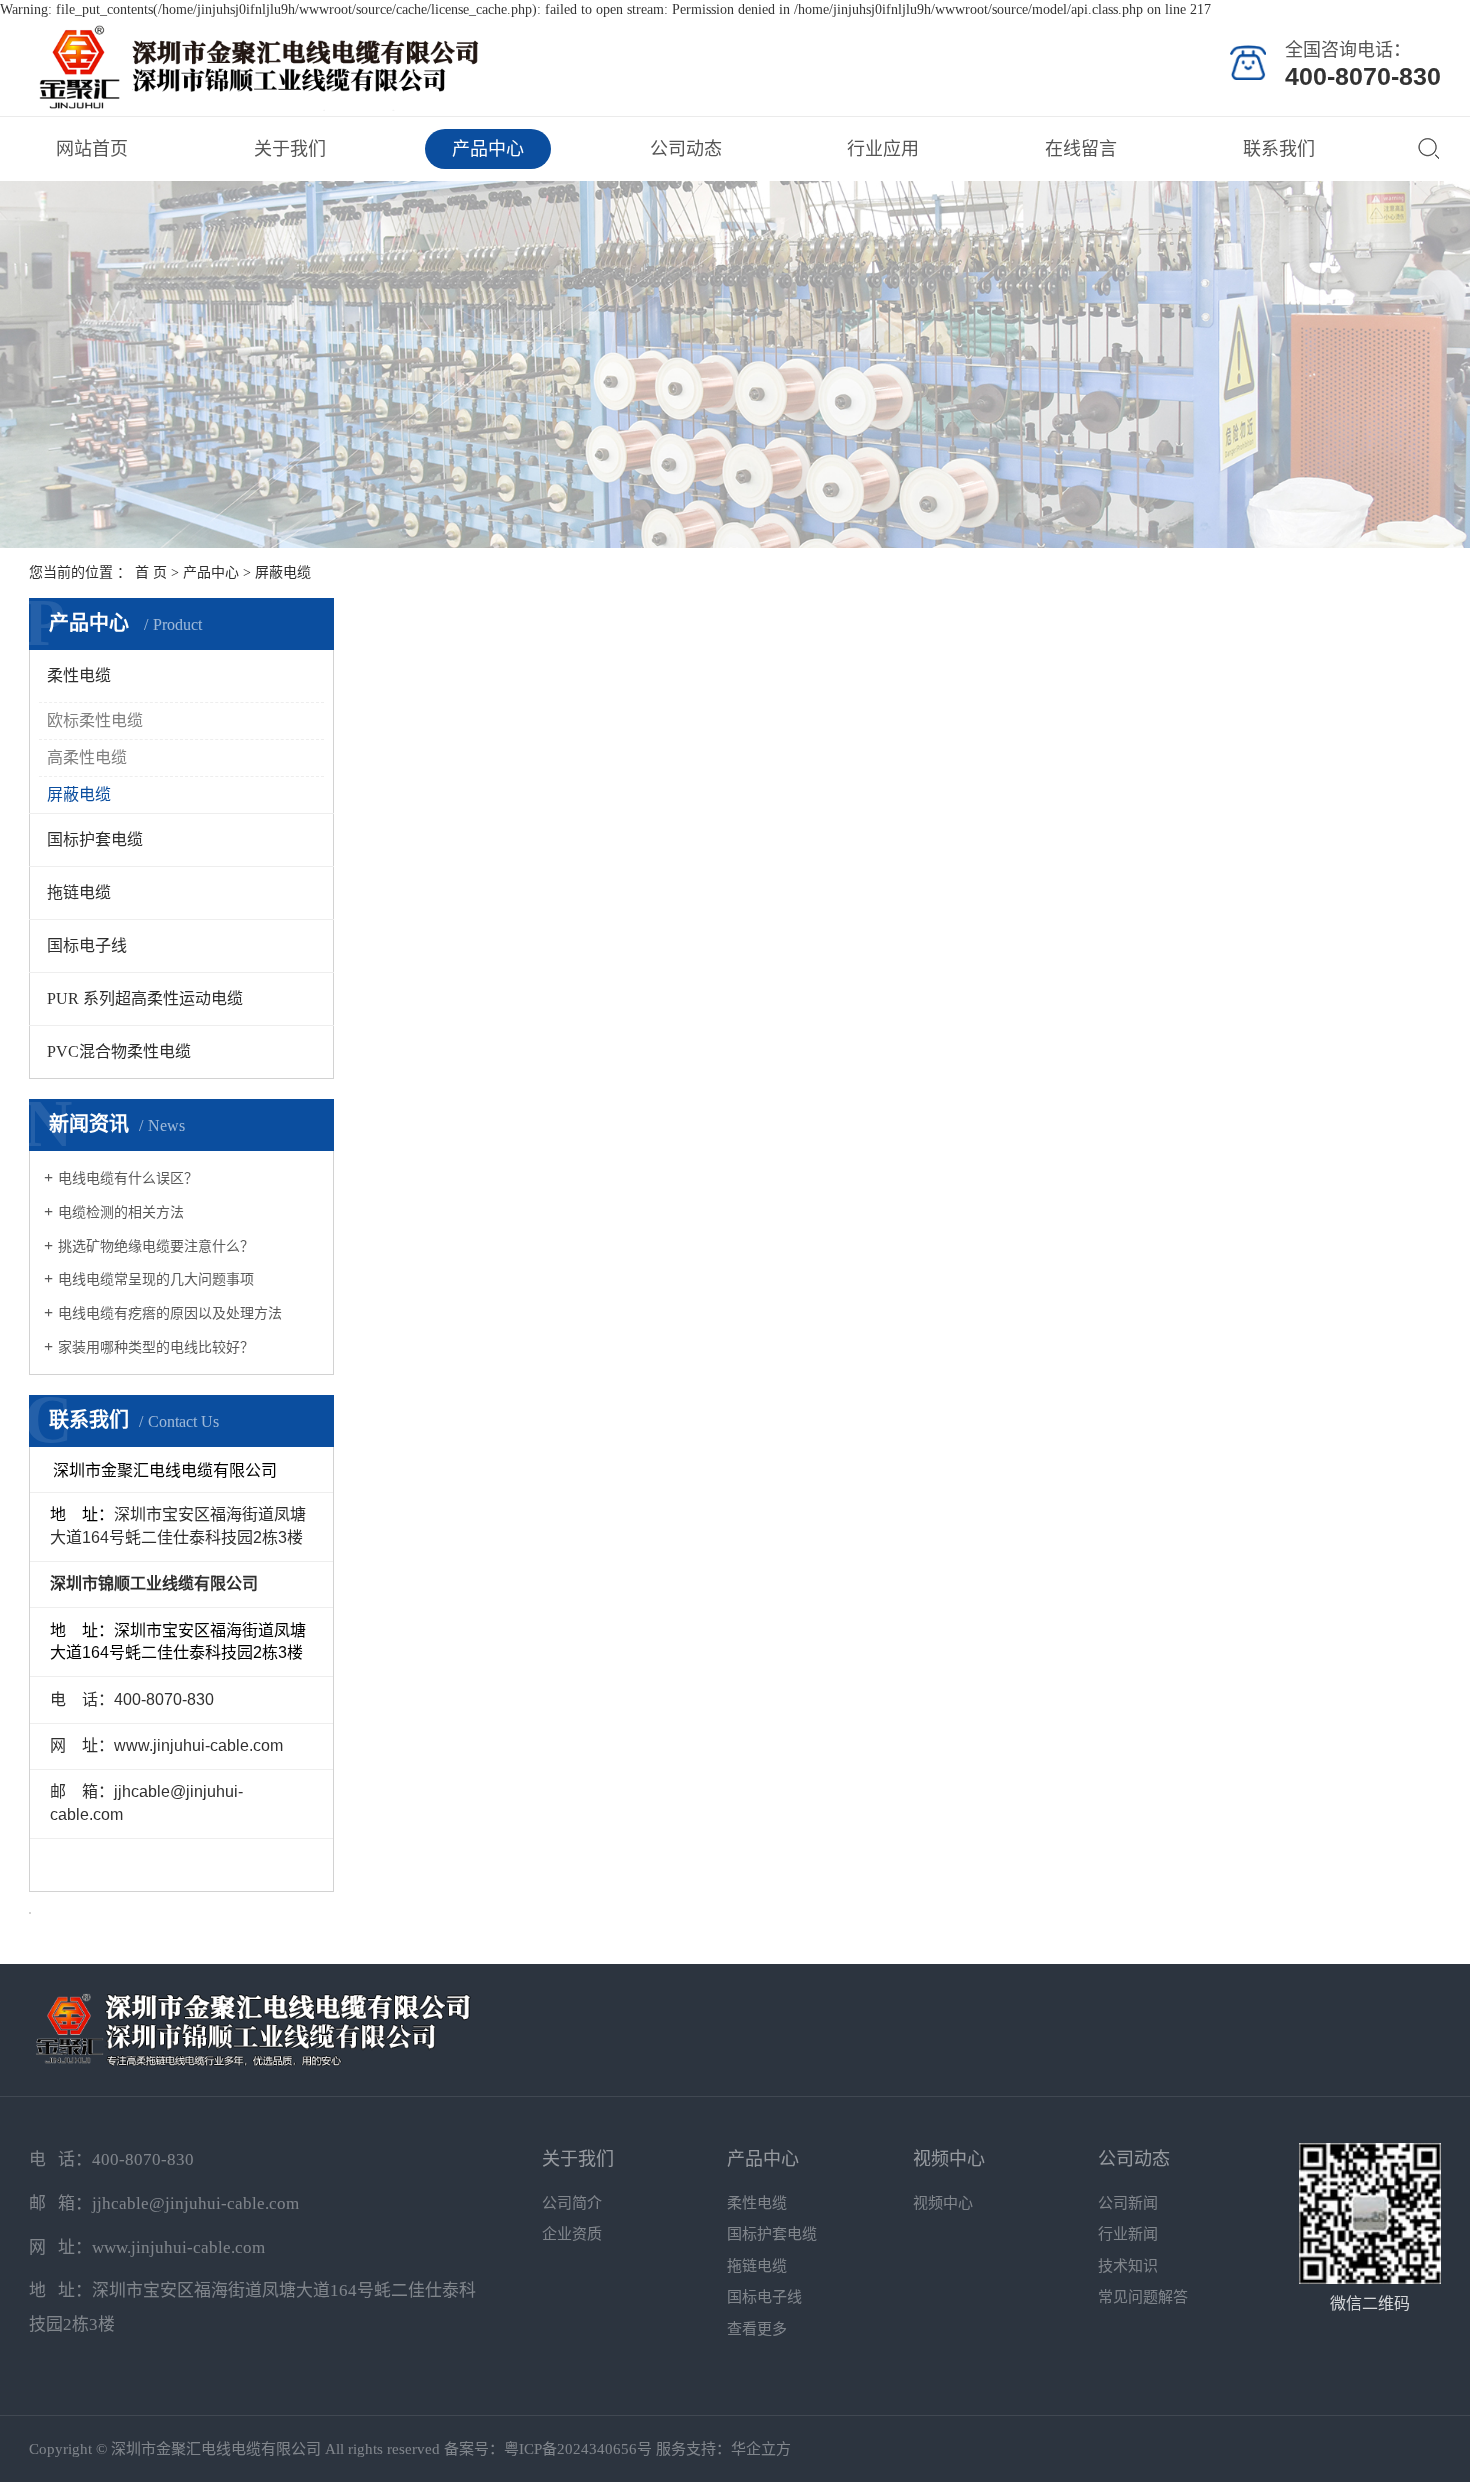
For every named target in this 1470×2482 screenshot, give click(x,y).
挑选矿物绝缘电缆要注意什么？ (156, 1246)
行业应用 (883, 149)
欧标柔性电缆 (95, 720)
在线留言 (1081, 149)
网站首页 (92, 149)
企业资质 (572, 2234)
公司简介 (572, 2203)
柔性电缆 (79, 675)
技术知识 (1128, 2266)
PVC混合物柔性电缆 (119, 1051)
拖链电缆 (79, 892)
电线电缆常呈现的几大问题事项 (156, 1279)
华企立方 (761, 2449)
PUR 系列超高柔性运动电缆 (145, 998)
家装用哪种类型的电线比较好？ (156, 1347)
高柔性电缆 (87, 757)
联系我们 (1279, 149)
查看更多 (757, 2329)
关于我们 (290, 149)
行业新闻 (1128, 2234)
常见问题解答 (1143, 2297)
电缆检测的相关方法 (121, 1212)
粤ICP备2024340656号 (578, 2449)
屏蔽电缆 (283, 572)
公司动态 (686, 149)
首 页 (151, 572)
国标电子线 (87, 945)
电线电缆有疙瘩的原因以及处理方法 (170, 1313)
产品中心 (488, 149)
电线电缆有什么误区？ (128, 1178)
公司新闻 (1128, 2203)
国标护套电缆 (95, 839)
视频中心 (949, 2159)
